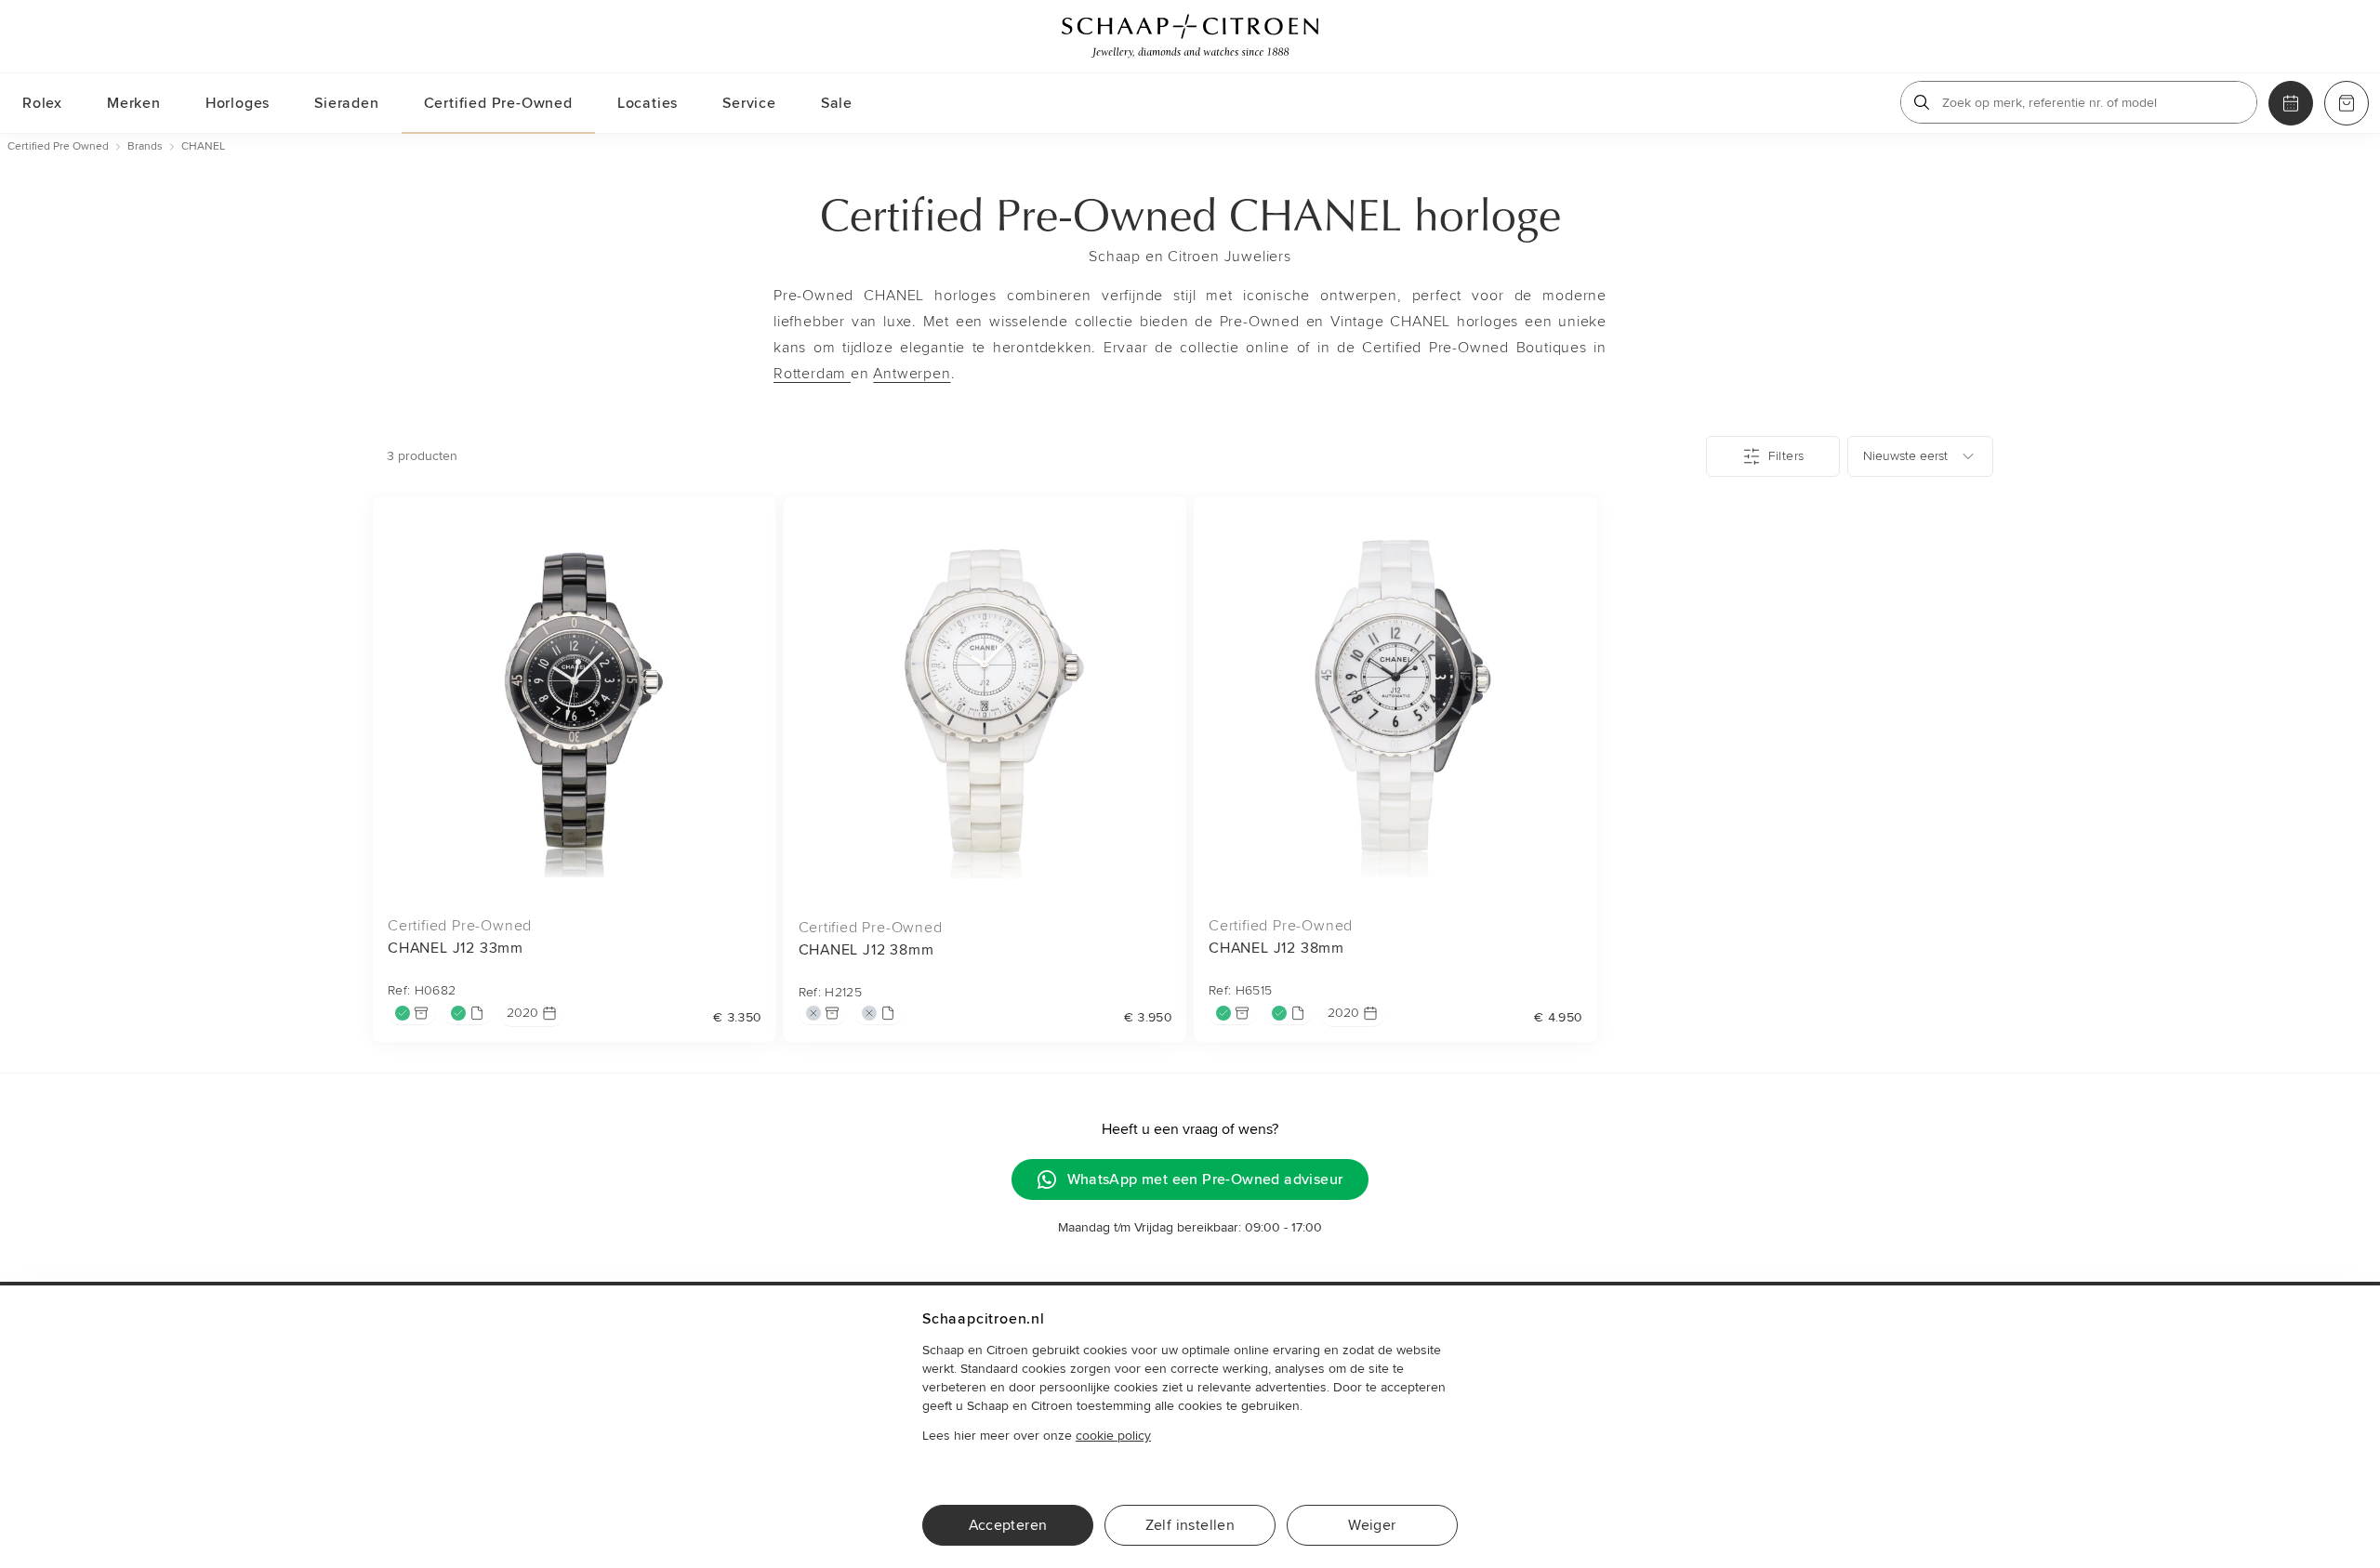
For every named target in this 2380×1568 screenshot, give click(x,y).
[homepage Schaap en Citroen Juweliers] (1190, 36)
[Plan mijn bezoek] (2291, 103)
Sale (837, 103)
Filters (1786, 456)
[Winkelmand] (2347, 103)
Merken (134, 103)
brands (145, 146)
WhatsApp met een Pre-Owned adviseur (1205, 1179)
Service (749, 103)
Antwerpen (912, 374)
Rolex (42, 103)
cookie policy (1113, 1436)
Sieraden (346, 103)
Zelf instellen (1190, 1525)
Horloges (238, 103)
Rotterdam (812, 374)
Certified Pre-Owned (498, 103)
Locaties (648, 103)
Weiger (1372, 1525)
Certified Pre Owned (58, 146)
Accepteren (1008, 1525)
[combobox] (1920, 456)
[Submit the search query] (1922, 102)
